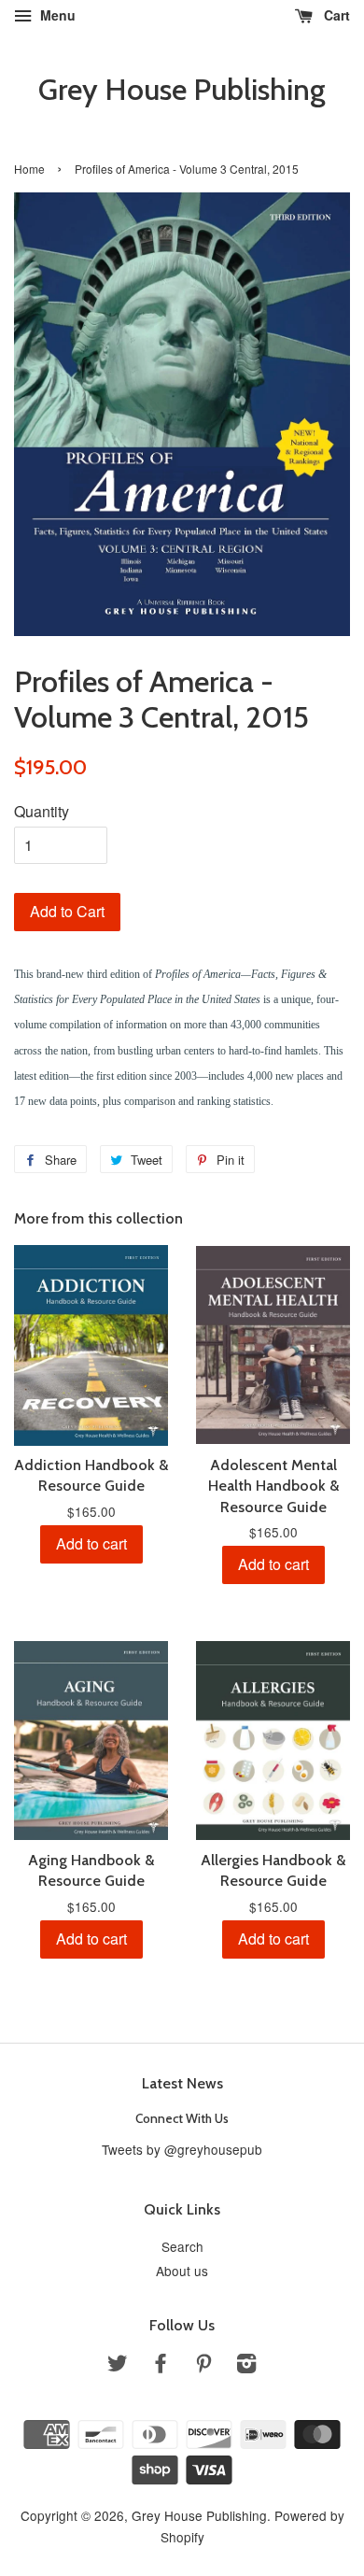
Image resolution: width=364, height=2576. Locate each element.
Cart (335, 15)
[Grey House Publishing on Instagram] (246, 2366)
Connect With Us (182, 2118)
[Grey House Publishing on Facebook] (161, 2366)
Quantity (42, 811)
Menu (56, 15)
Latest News (182, 2083)
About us (182, 2271)
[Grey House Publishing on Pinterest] (203, 2366)
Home (29, 169)
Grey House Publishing (182, 90)
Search (182, 2246)
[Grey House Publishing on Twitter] (118, 2366)
